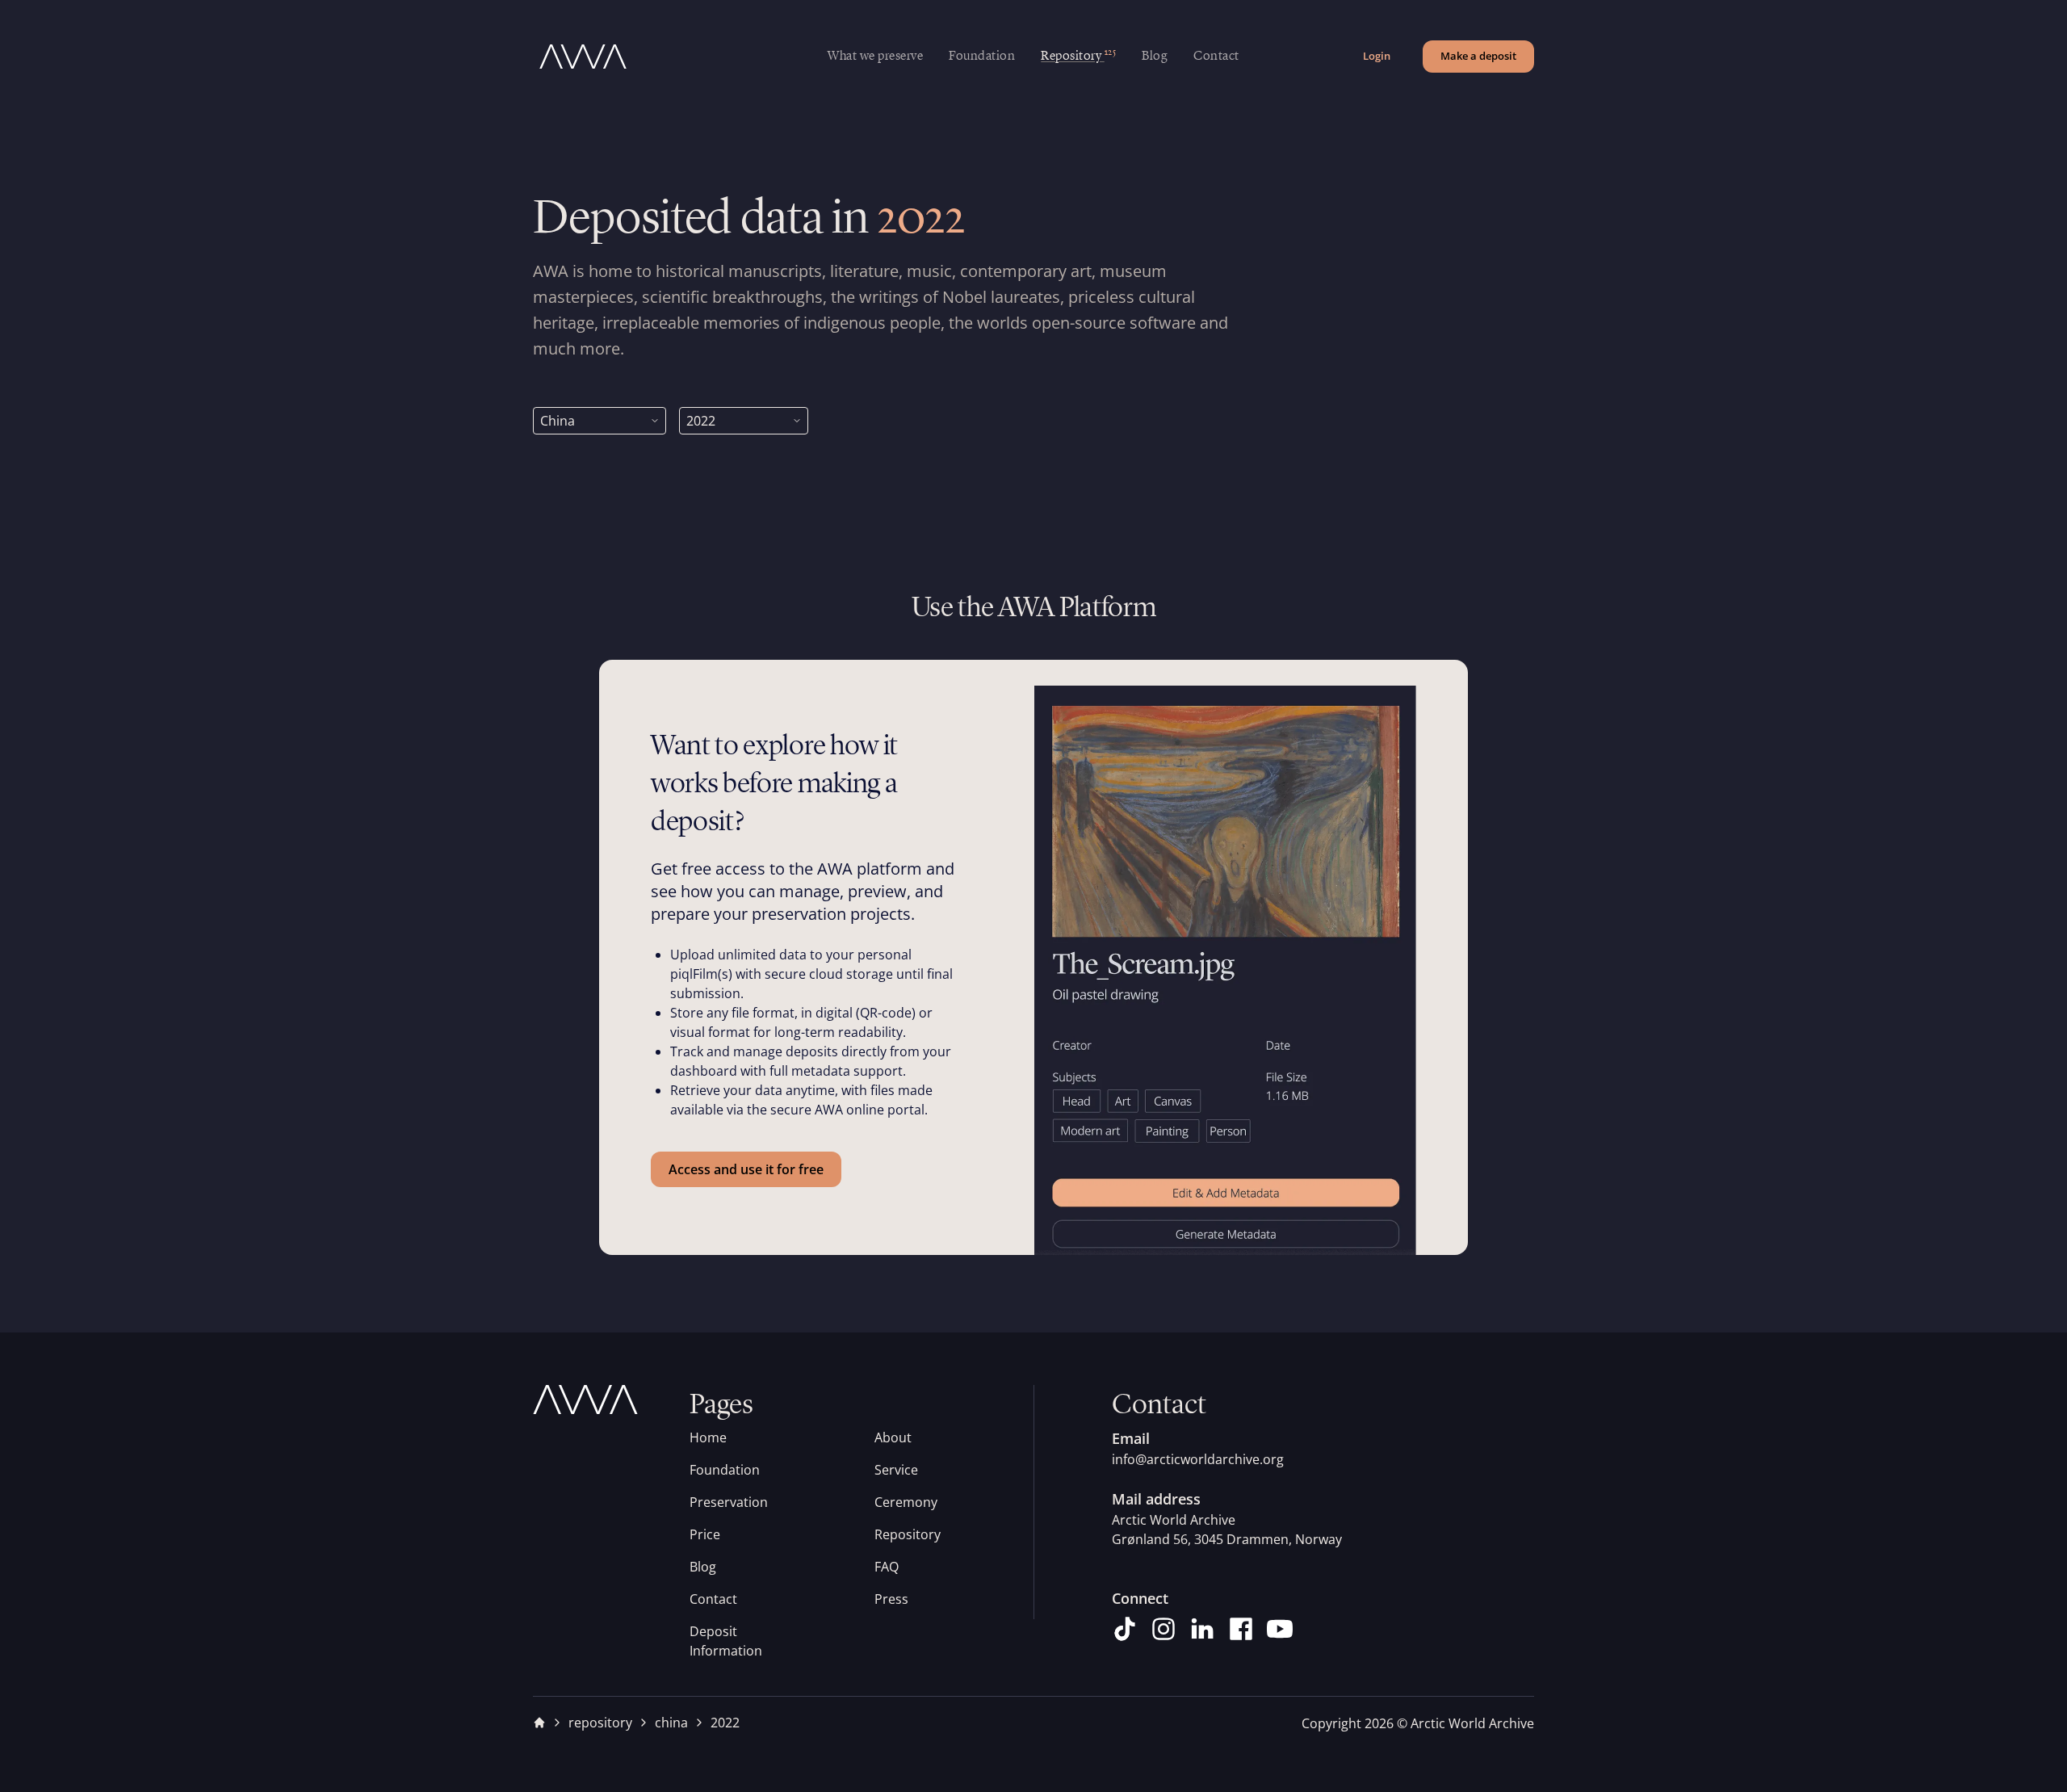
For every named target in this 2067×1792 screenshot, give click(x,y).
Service (896, 1470)
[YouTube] (1280, 1629)
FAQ (887, 1567)
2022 (725, 1723)
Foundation (982, 57)
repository (600, 1723)
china (671, 1723)
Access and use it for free (746, 1169)
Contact (1216, 57)
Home (708, 1437)
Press (891, 1599)
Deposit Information (726, 1641)
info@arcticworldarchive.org (1198, 1459)
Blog (1155, 57)
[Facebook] (1241, 1629)
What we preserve (875, 57)
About (893, 1437)
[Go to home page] (680, 57)
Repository (908, 1534)
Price (705, 1534)
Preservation (729, 1502)
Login (1377, 56)
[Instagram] (1163, 1629)
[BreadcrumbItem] (539, 1723)
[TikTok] (1125, 1629)
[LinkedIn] (1202, 1629)
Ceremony (906, 1502)
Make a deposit (1478, 56)
